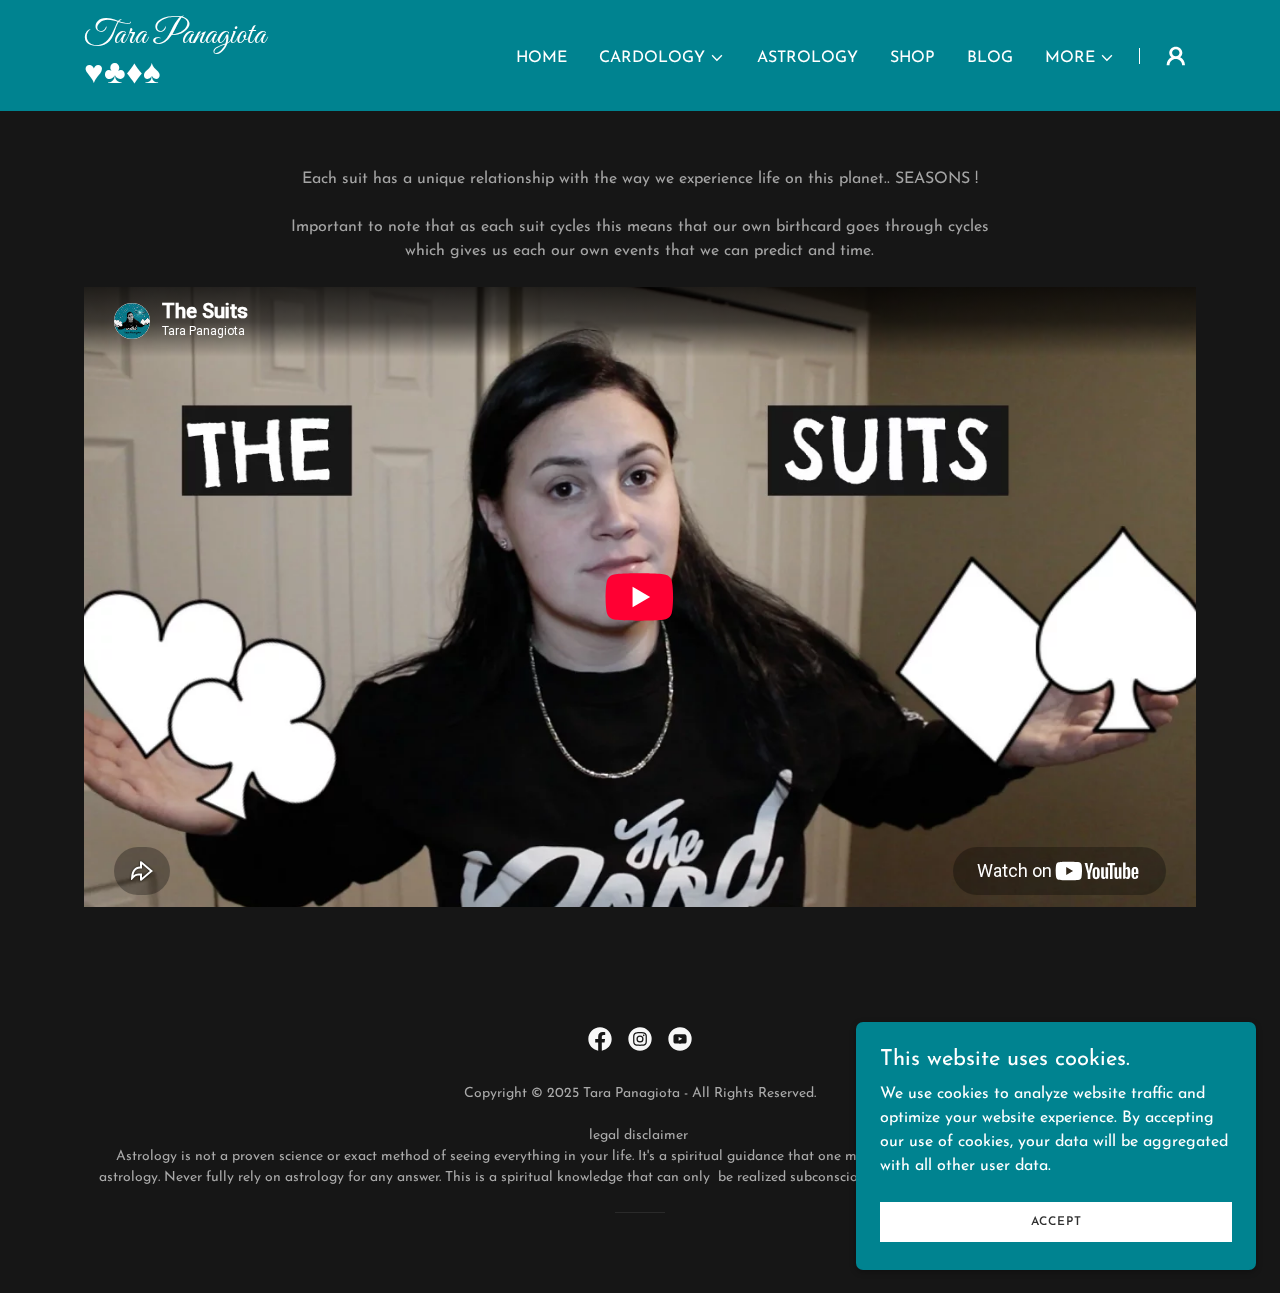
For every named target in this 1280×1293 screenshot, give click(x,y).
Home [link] (541, 58)
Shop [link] (912, 58)
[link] (278, 79)
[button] (662, 58)
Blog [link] (990, 58)
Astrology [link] (807, 58)
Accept (1056, 1221)
